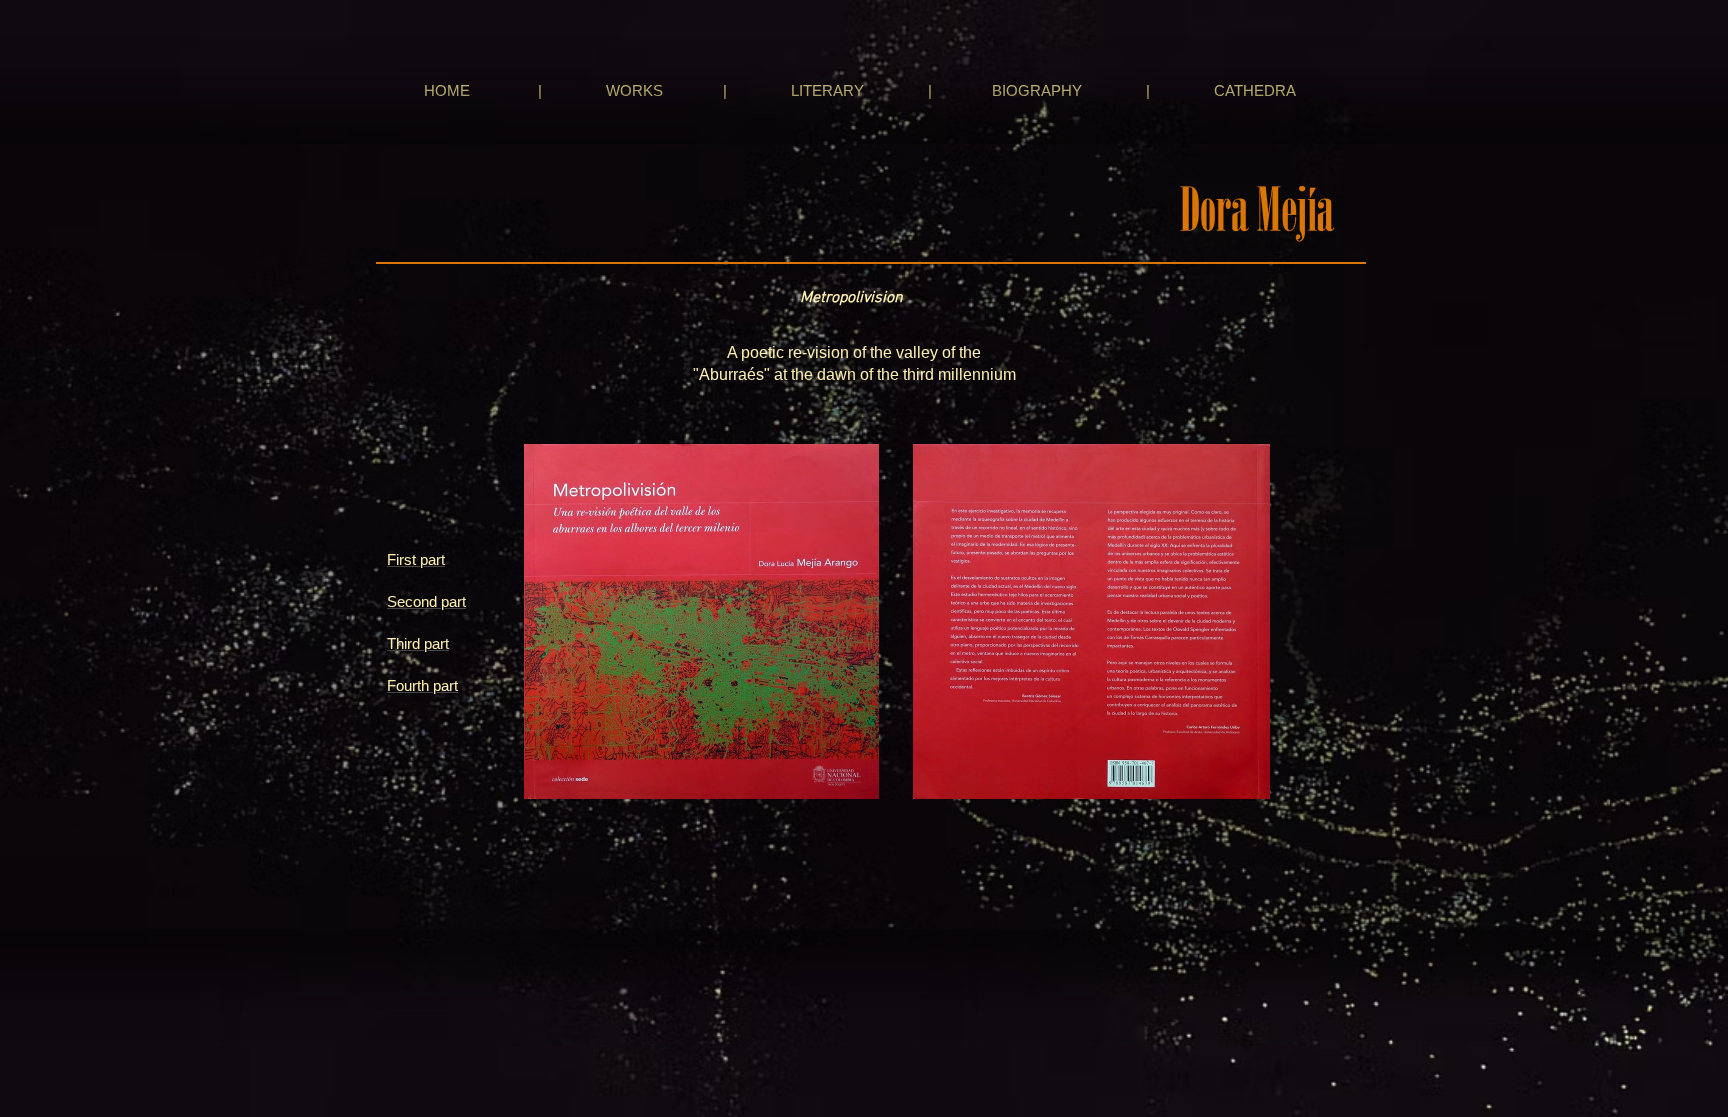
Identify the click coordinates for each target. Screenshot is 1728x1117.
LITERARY (827, 90)
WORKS (634, 90)
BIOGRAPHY (1037, 90)
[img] (701, 661)
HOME (445, 90)
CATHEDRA (1254, 90)
